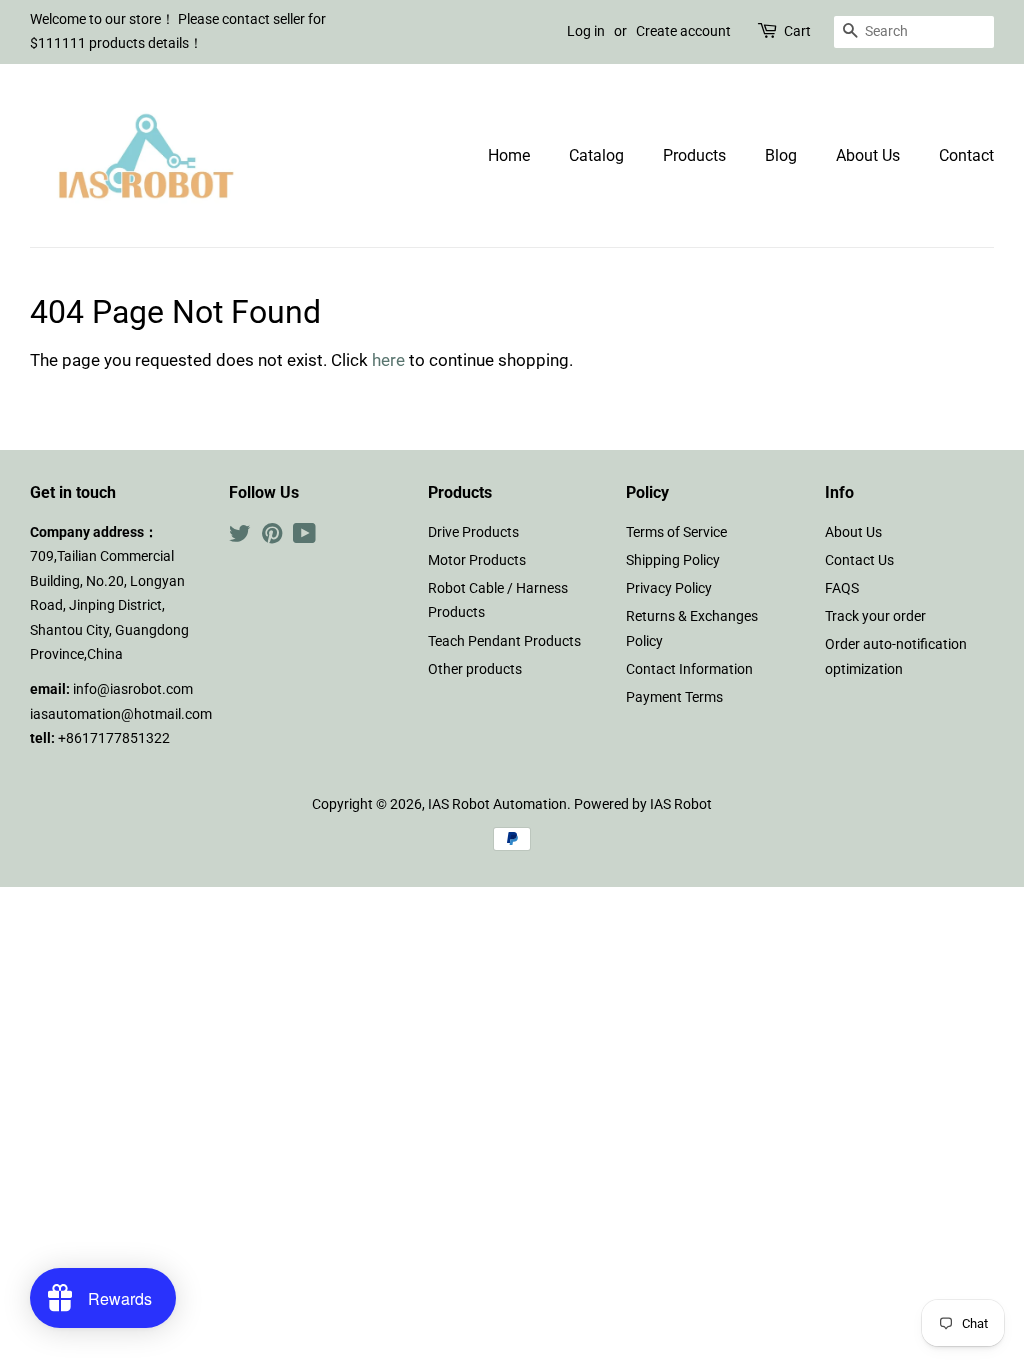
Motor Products (477, 560)
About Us (868, 155)
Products (694, 155)
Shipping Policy (673, 560)
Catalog (596, 155)
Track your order (875, 616)
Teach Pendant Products (504, 641)
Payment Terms (674, 697)
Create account (683, 31)
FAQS (842, 588)
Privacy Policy (669, 588)
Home (509, 155)
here (388, 360)
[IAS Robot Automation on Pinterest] (272, 537)
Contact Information (689, 669)
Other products (475, 669)
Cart (797, 31)
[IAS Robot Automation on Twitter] (240, 537)
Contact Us (859, 560)
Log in (586, 31)
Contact (966, 155)
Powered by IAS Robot (643, 804)
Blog (781, 155)
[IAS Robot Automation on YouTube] (304, 537)
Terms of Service (676, 532)
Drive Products (473, 532)
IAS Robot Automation (497, 804)
